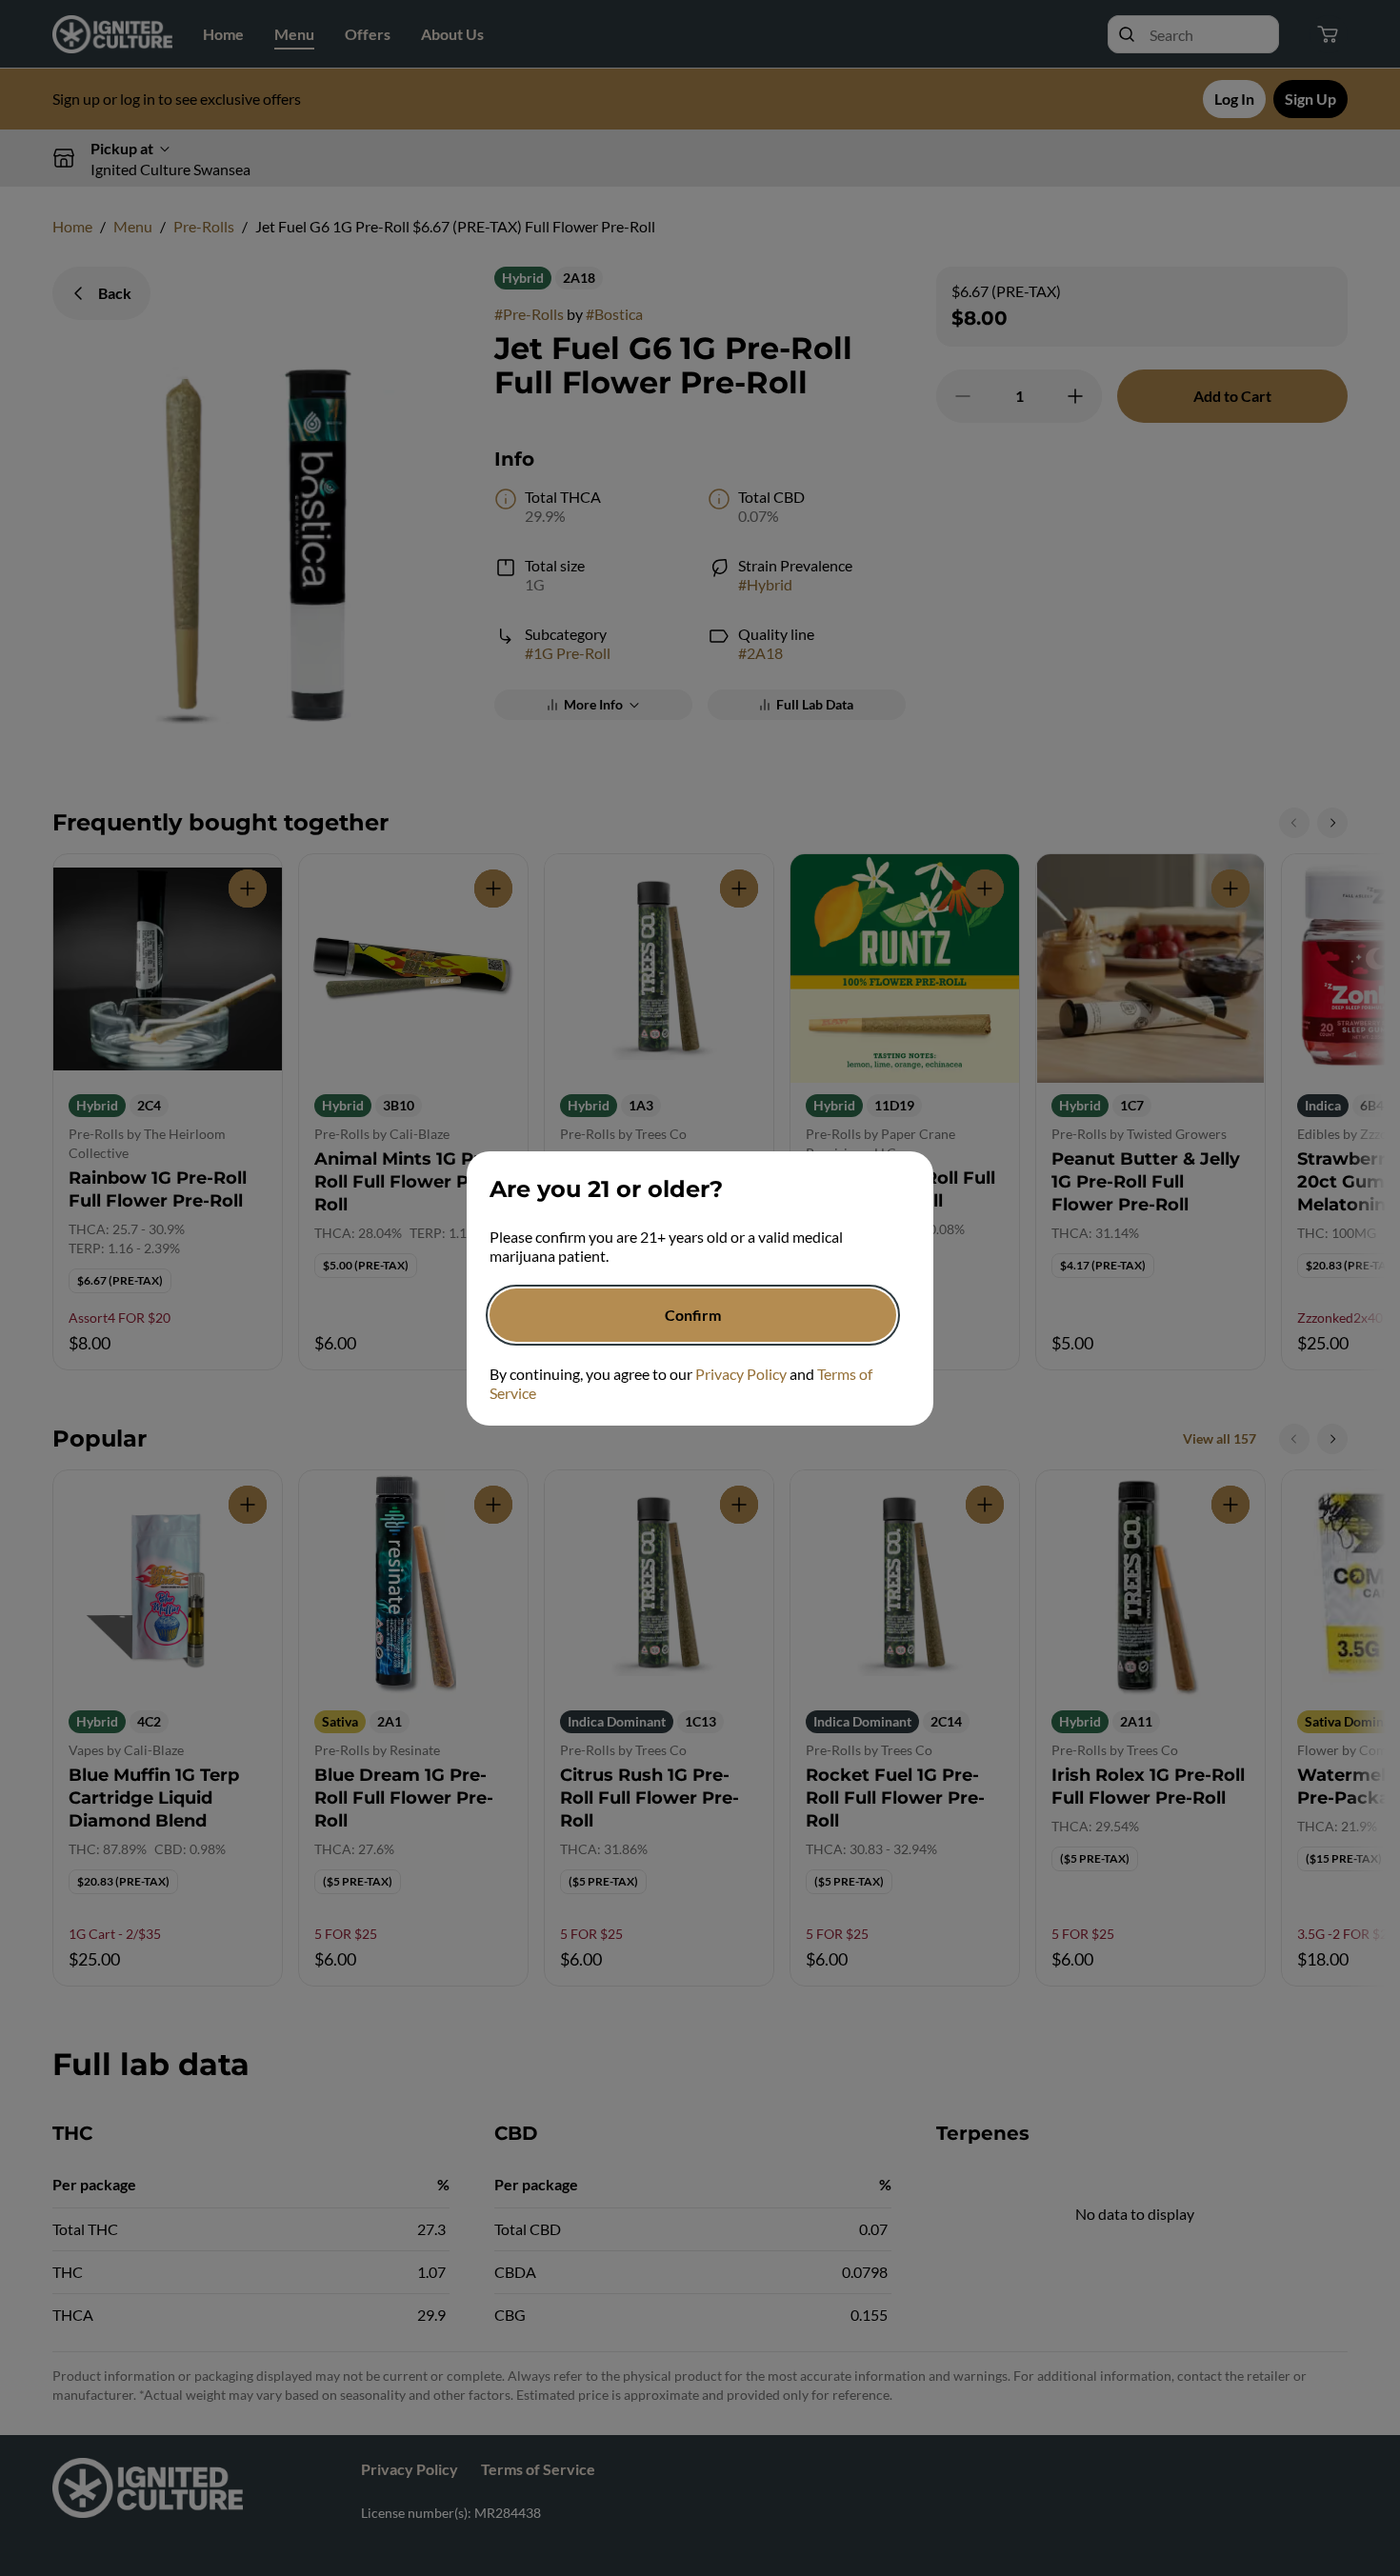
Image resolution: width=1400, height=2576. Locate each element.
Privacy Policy (741, 1374)
